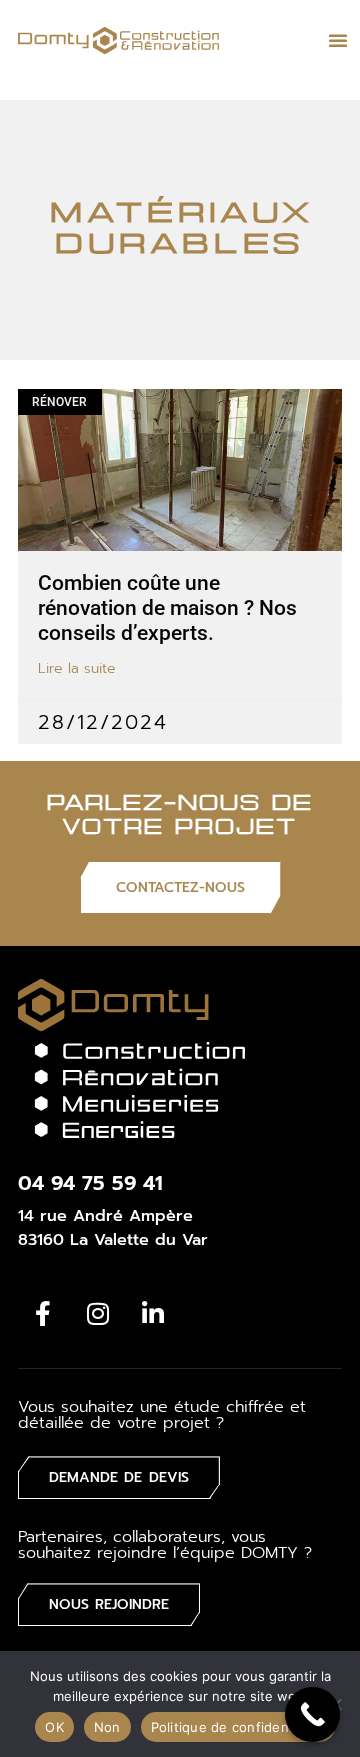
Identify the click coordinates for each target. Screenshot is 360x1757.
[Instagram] (98, 1313)
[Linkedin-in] (153, 1313)
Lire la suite (77, 668)
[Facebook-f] (43, 1313)
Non (107, 1727)
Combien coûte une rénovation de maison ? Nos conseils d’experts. (167, 608)
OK (54, 1727)
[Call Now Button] (312, 1714)
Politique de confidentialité (238, 1727)
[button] (338, 40)
